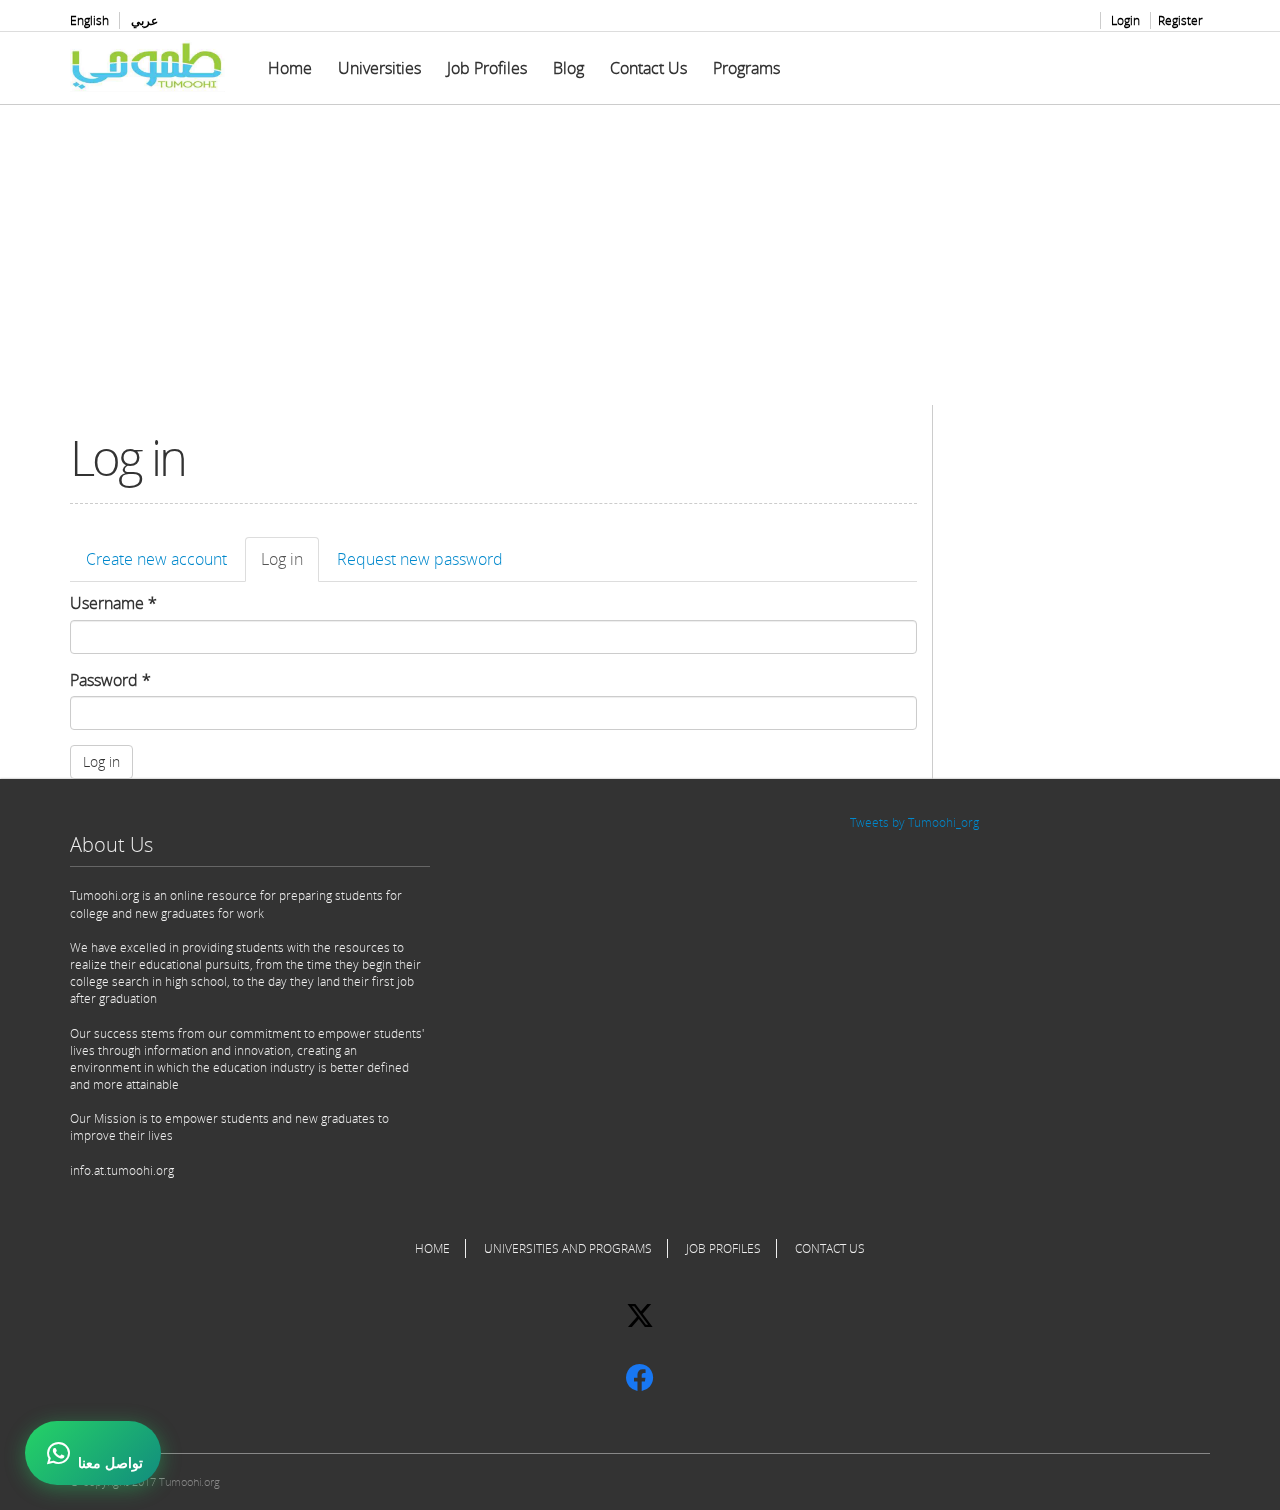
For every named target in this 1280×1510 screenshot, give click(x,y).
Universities (379, 68)
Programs (746, 68)
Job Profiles (487, 68)
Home (290, 68)
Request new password (420, 559)
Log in (290, 565)
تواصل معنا (110, 1463)
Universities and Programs (568, 1248)
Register (1180, 20)
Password (110, 680)
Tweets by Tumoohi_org (914, 822)
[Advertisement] (640, 265)
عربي (144, 20)
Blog (568, 68)
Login (1125, 20)
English (89, 20)
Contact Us (648, 68)
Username (113, 603)
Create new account (156, 559)
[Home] (155, 66)
